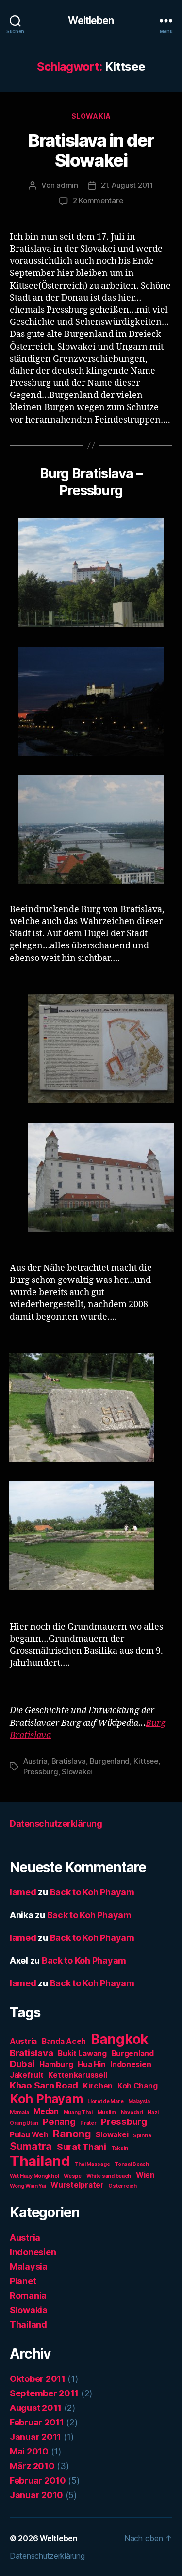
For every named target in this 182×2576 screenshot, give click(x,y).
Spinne (142, 2136)
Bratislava (69, 1761)
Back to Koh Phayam (92, 1892)
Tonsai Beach (132, 2164)
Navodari (132, 2112)
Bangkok (120, 2039)
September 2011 (44, 2393)
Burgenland (110, 1761)
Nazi (153, 2112)
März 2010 (32, 2466)
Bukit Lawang (82, 2053)
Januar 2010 (36, 2495)
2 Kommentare (98, 201)
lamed (23, 1892)
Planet (23, 2281)
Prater (88, 2123)
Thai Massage (92, 2164)
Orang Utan (24, 2123)
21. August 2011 (127, 185)
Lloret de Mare (105, 2101)
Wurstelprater (77, 2185)
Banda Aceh (64, 2041)
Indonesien (131, 2065)
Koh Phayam (46, 2098)
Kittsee (146, 1761)
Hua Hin (91, 2065)
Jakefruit (27, 2075)
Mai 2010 (29, 2451)
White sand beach (109, 2176)
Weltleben (91, 21)
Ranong (72, 2134)
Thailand (40, 2161)
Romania (28, 2295)
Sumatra (31, 2146)
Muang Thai (78, 2112)
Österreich (122, 2186)
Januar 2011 (35, 2437)
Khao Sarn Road (44, 2085)
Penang (59, 2122)
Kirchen (98, 2086)
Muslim (107, 2112)
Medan (46, 2111)
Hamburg (56, 2065)
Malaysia (139, 2101)
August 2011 (36, 2408)
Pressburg (41, 1772)
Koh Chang (138, 2086)
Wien (145, 2175)
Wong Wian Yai (28, 2186)
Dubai (22, 2064)
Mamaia (19, 2112)
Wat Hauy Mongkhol (34, 2176)
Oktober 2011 (38, 2379)
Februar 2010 (38, 2480)
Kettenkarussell (77, 2075)
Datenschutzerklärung (56, 1823)
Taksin (120, 2148)
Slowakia (91, 116)
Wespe (73, 2176)
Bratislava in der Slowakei (91, 150)
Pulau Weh (29, 2135)
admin (67, 185)
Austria (35, 1761)
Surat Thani (82, 2147)
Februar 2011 (37, 2422)
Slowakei (77, 1772)
